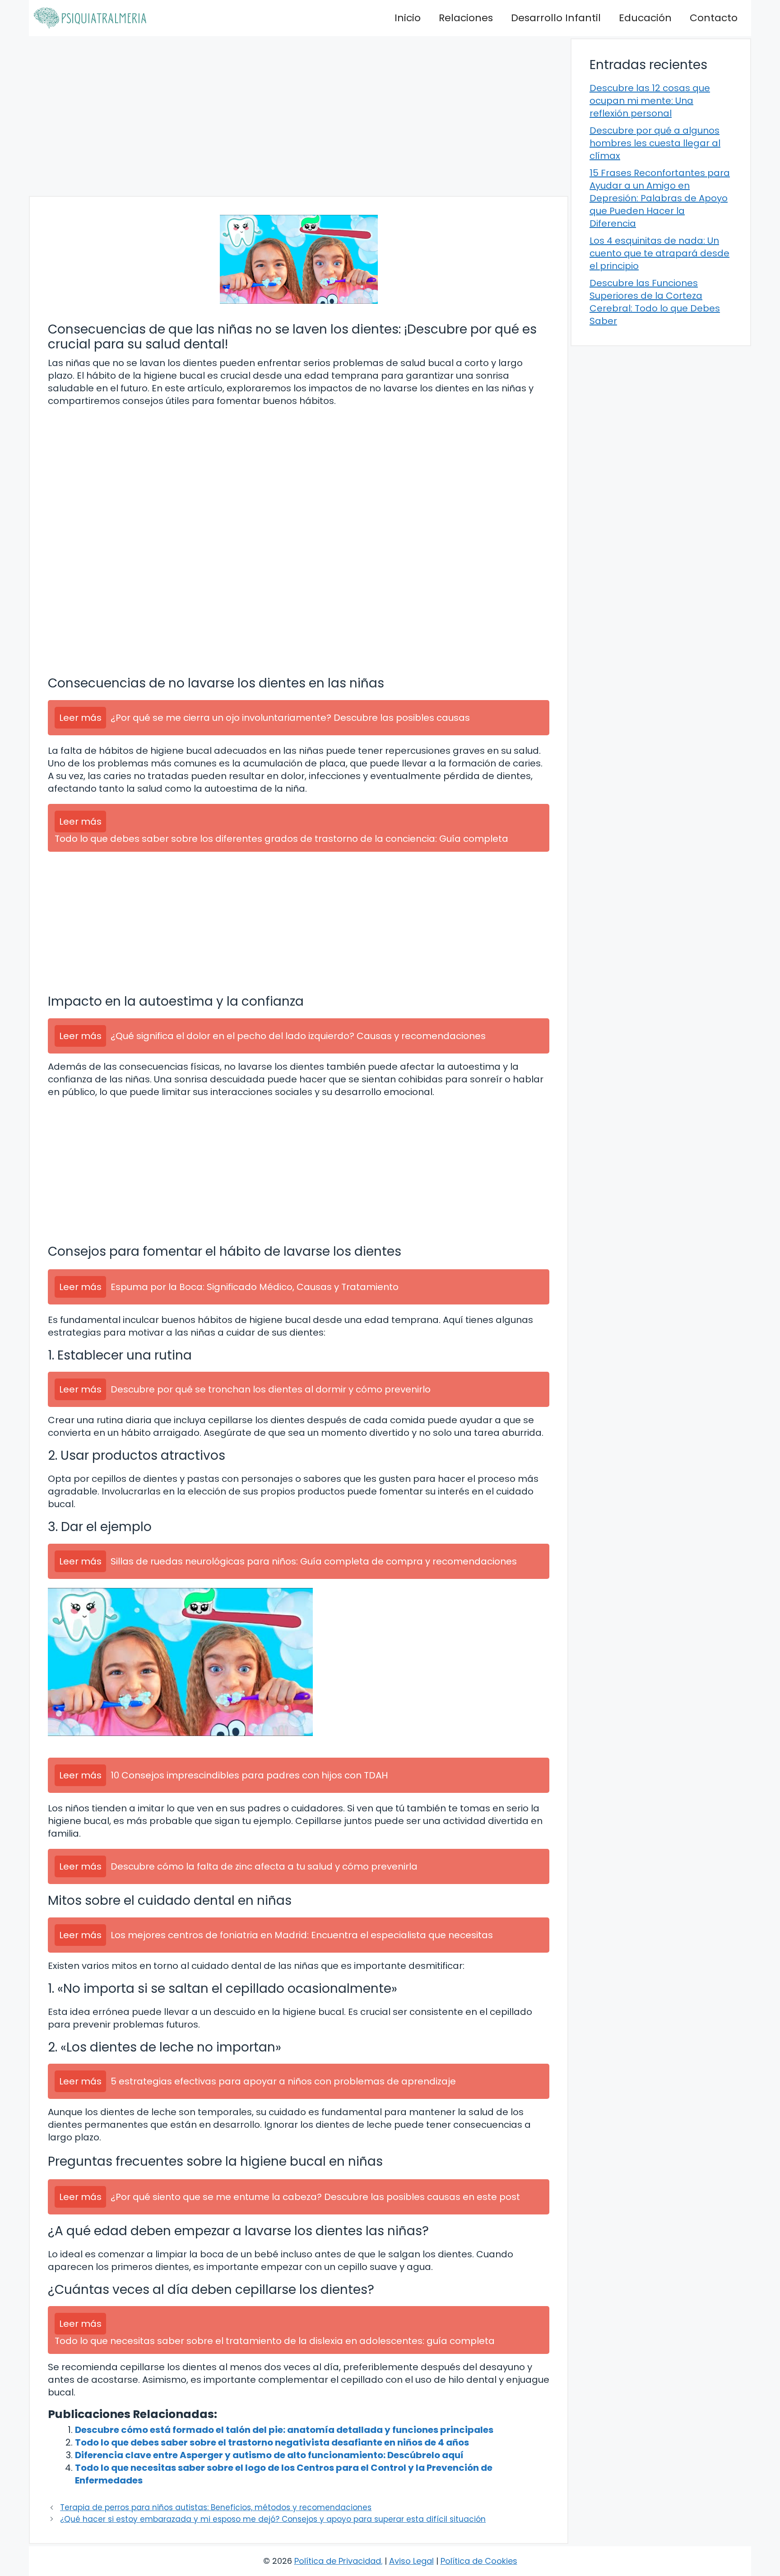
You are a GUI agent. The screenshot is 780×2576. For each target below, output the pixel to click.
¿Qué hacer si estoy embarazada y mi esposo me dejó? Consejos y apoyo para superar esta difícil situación (273, 2519)
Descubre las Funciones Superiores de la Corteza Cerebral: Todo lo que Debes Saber (655, 302)
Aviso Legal (411, 2561)
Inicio (408, 18)
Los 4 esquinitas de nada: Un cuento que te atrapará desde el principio (659, 253)
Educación (645, 18)
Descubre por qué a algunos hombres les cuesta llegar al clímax (655, 143)
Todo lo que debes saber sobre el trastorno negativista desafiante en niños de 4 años (272, 2442)
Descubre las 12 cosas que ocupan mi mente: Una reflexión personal (650, 101)
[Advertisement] (299, 116)
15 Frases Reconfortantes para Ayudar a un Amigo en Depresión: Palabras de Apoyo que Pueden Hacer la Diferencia (660, 198)
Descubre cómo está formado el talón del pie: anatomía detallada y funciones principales (284, 2430)
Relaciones (466, 18)
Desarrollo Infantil (556, 18)
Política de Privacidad (338, 2561)
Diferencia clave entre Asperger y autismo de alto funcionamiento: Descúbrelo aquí (269, 2455)
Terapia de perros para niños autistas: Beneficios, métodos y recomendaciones (216, 2507)
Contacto (714, 18)
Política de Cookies (479, 2561)
